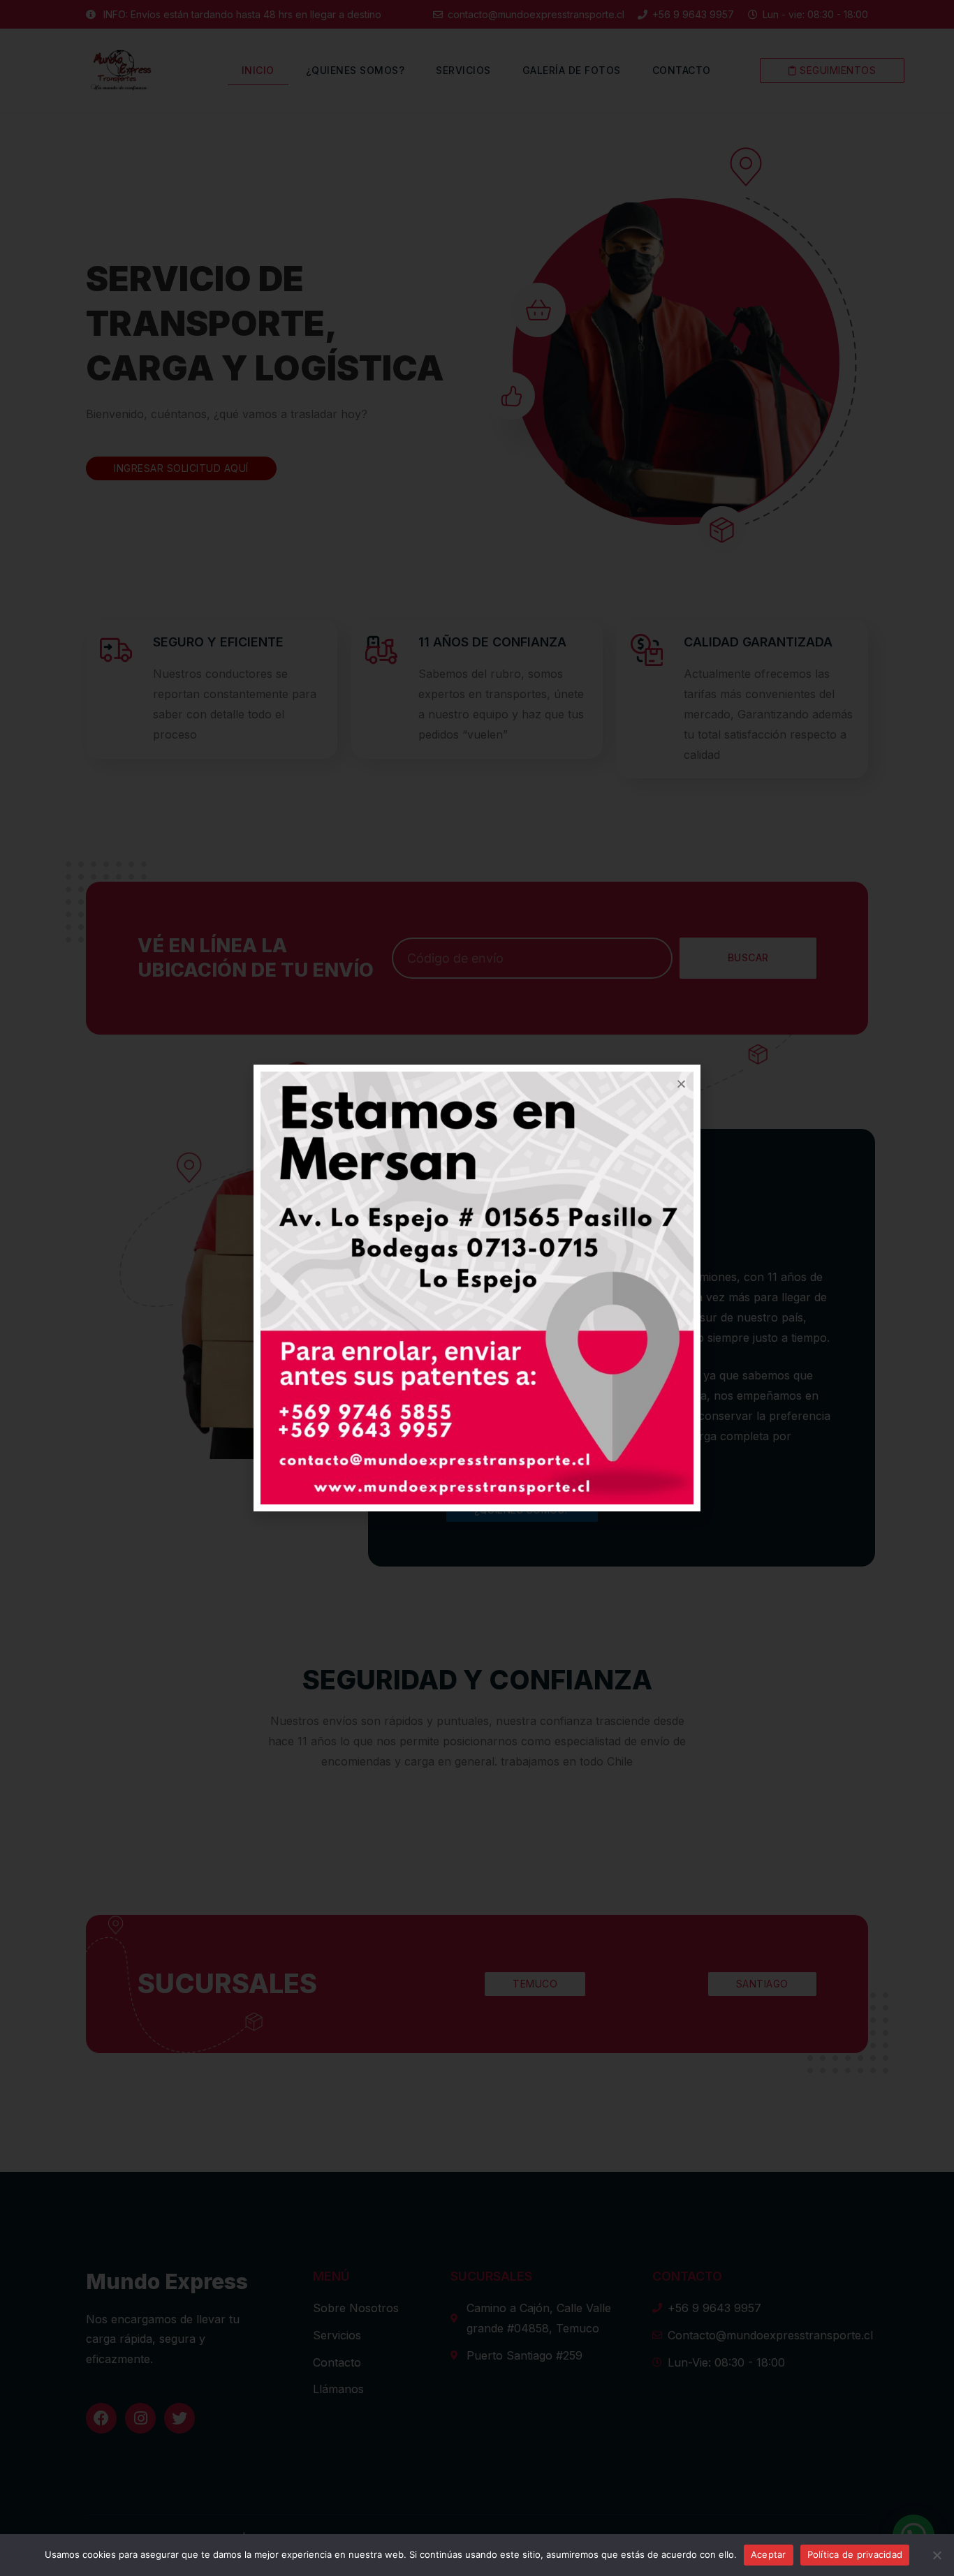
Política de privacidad (855, 2554)
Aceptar (769, 2554)
